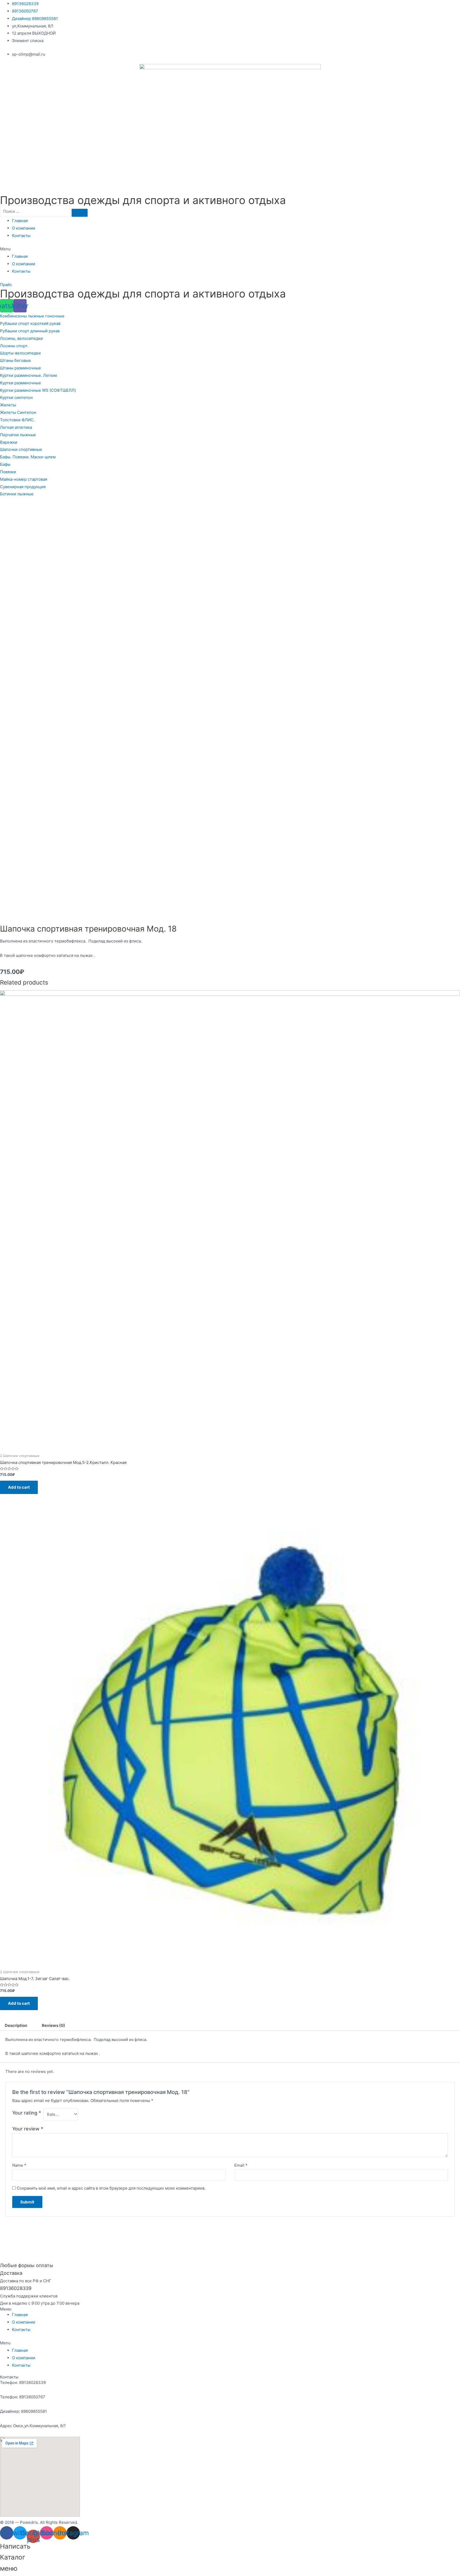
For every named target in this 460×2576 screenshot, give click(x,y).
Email (241, 2165)
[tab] (16, 2025)
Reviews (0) (53, 2025)
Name (19, 2165)
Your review (28, 2129)
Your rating (27, 2113)
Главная (20, 221)
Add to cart (19, 1487)
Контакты (21, 236)
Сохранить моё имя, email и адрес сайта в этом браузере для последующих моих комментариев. (111, 2188)
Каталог (13, 2557)
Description (16, 2025)
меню (9, 2568)
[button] (230, 249)
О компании (24, 228)
